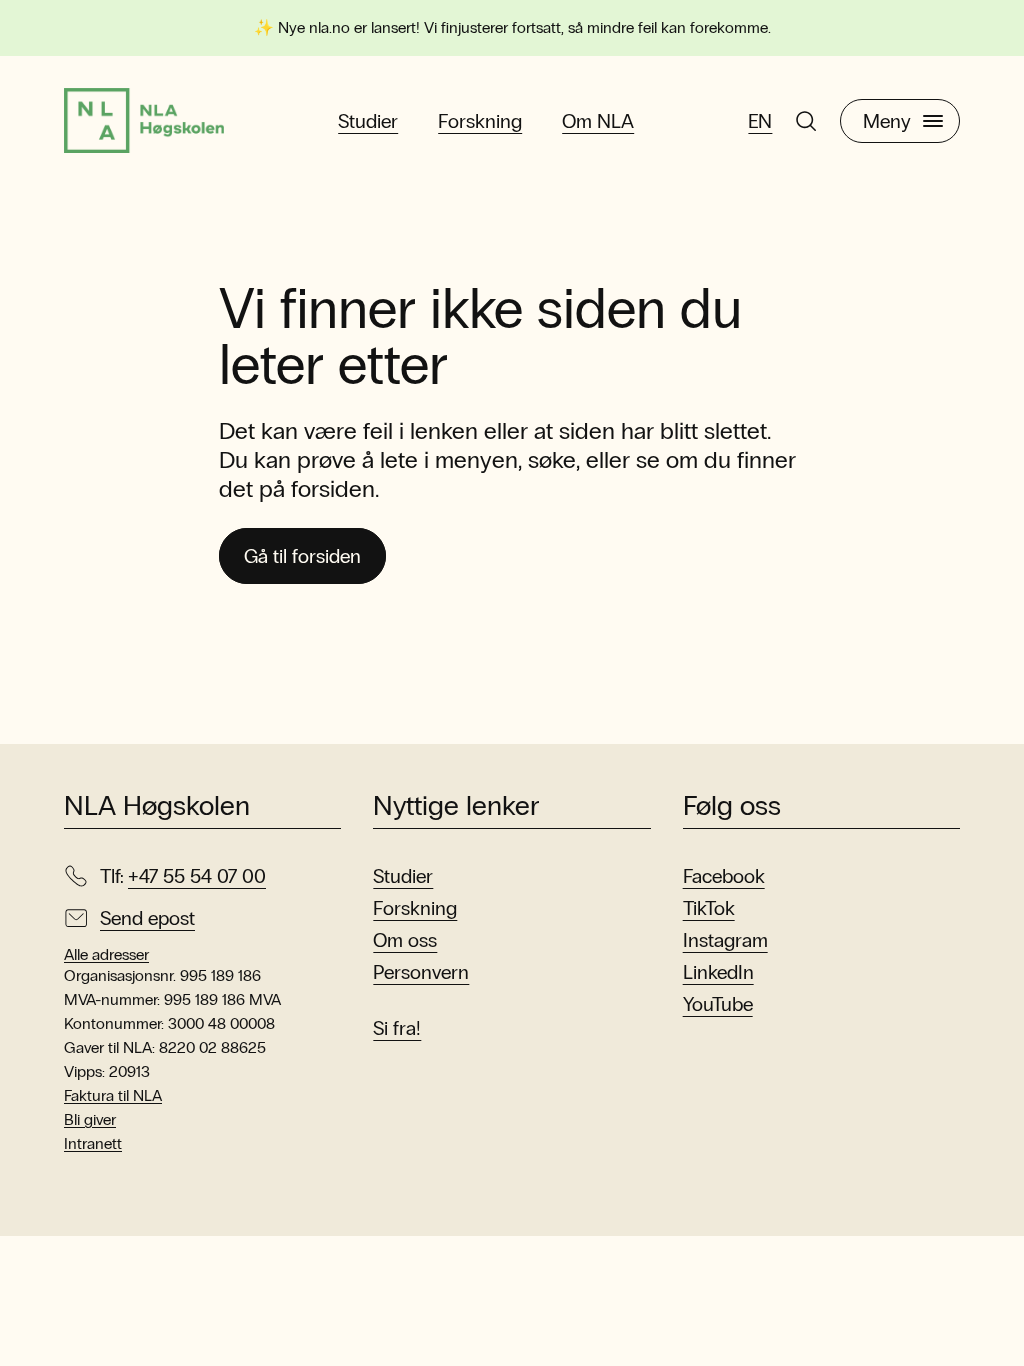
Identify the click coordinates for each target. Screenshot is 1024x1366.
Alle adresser (106, 954)
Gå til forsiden (302, 556)
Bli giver (90, 1119)
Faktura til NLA (113, 1095)
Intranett (93, 1143)
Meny (887, 121)
